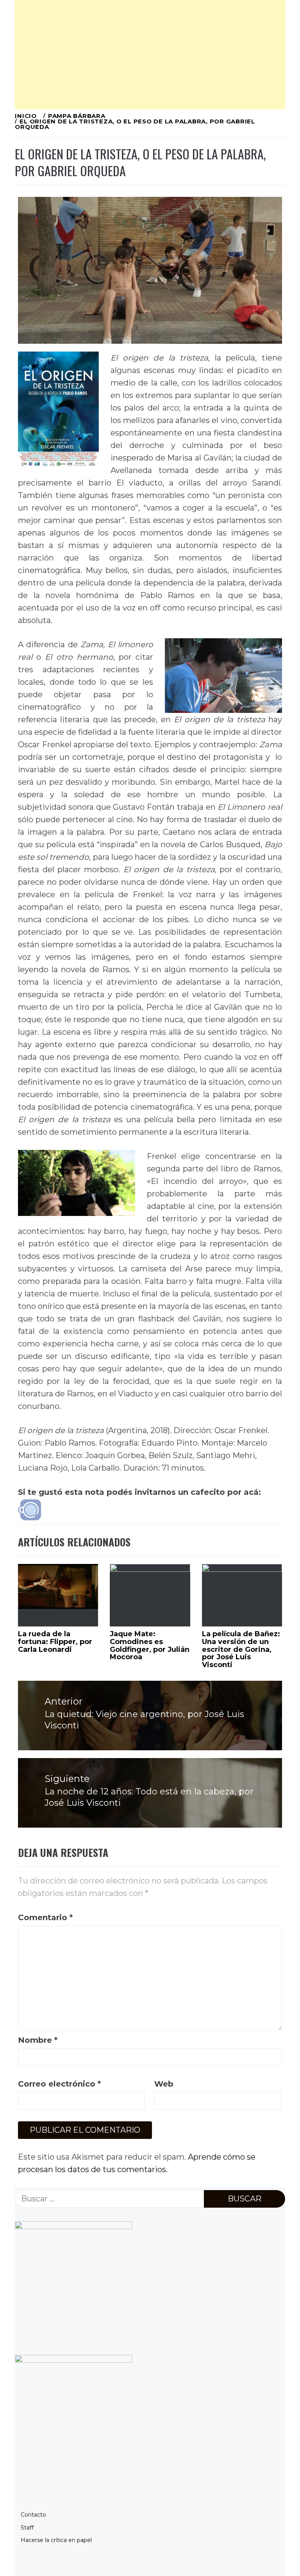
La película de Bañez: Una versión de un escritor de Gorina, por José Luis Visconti (241, 1649)
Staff (27, 2528)
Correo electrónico (59, 2084)
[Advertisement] (150, 55)
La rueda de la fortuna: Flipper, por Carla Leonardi (55, 1642)
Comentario (45, 1917)
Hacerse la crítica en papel (56, 2540)
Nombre (38, 2040)
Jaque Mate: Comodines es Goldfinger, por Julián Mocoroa (150, 1645)
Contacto (33, 2515)
